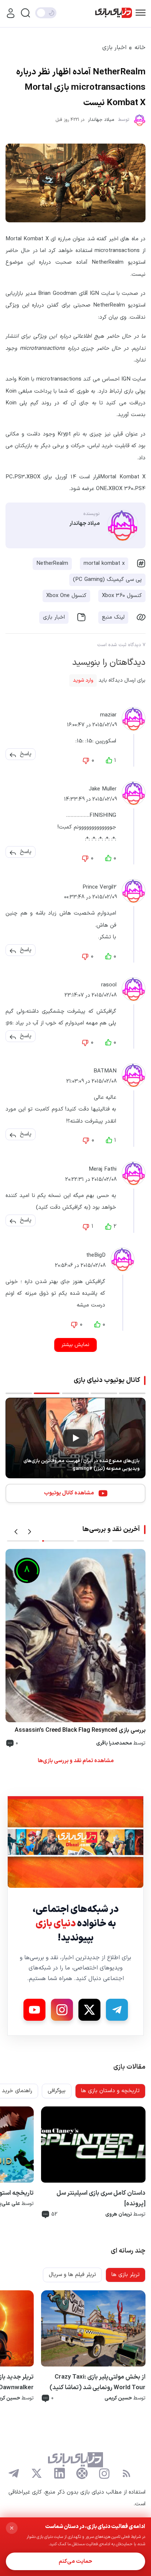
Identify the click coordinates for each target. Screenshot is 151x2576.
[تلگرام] (14, 2473)
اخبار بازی (114, 48)
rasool (109, 985)
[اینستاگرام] (104, 2473)
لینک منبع (113, 617)
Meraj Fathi (103, 1169)
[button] (26, 754)
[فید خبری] (126, 2473)
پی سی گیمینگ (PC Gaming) (107, 580)
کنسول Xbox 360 (122, 596)
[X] (89, 2010)
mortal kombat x (104, 564)
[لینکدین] (59, 2473)
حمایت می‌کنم (75, 2562)
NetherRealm (52, 564)
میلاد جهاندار (101, 120)
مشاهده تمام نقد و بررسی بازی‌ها (76, 1761)
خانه (140, 48)
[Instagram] (62, 2010)
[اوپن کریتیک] (82, 2473)
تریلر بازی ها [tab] (126, 2275)
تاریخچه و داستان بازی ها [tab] (110, 2091)
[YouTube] (34, 2010)
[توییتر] (37, 2473)
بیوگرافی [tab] (57, 2091)
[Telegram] (117, 2010)
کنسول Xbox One (66, 596)
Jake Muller (103, 790)
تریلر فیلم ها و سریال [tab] (72, 2275)
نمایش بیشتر (75, 1345)
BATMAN (105, 1072)
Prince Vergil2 (100, 887)
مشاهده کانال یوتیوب (69, 1493)
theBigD (96, 1255)
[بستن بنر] (12, 2528)
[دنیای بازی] (114, 13)
